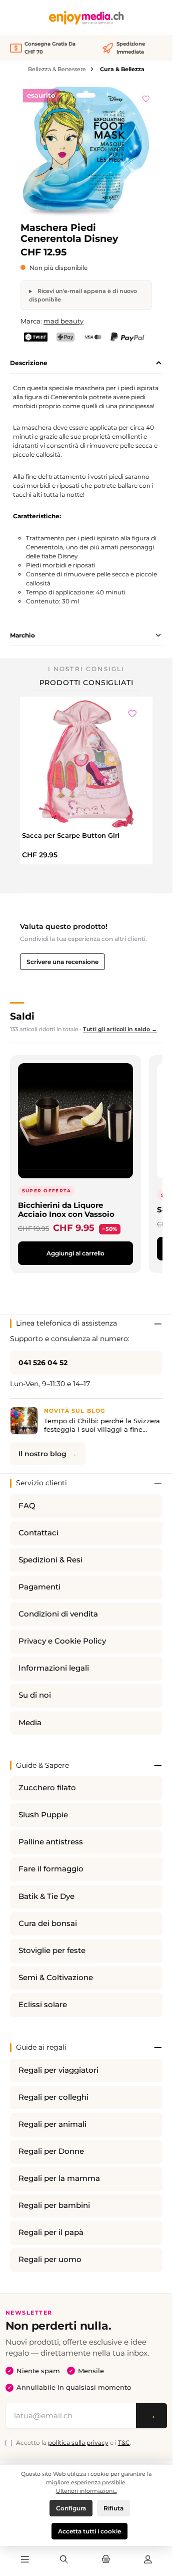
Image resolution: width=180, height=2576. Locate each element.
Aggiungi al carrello (75, 1253)
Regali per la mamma (59, 2178)
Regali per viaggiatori (58, 2070)
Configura (71, 2508)
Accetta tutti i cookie (89, 2531)
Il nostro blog (42, 1454)
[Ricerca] (64, 2560)
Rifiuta (113, 2508)
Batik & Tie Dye (46, 1896)
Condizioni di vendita (58, 1614)
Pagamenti (39, 1587)
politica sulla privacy (78, 2443)
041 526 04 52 (43, 1363)
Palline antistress (51, 1842)
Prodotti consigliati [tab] (86, 683)
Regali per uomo (50, 2260)
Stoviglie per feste (52, 1951)
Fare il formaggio (51, 1869)
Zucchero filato (47, 1788)
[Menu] (24, 2560)
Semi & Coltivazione (56, 1978)
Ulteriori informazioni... (86, 2491)
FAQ (27, 1506)
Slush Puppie (43, 1815)
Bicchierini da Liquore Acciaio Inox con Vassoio (66, 1210)
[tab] (86, 363)
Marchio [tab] (22, 635)
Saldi (22, 1016)
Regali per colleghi (53, 2097)
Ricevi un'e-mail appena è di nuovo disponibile (83, 295)
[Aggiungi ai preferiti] (146, 97)
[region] (86, 150)
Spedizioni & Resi (50, 1560)
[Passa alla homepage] (86, 18)
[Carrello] (106, 2560)
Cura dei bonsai (48, 1923)
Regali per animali (52, 2124)
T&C (124, 2443)
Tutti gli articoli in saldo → (120, 1029)
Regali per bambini (54, 2205)
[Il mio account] (148, 2560)
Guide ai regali (41, 2047)
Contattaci (38, 1533)
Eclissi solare (43, 2005)
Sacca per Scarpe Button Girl (71, 835)
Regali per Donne (51, 2151)
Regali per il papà (51, 2232)
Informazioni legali (54, 1668)
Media (30, 1723)
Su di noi (35, 1695)
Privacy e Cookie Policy (62, 1641)
